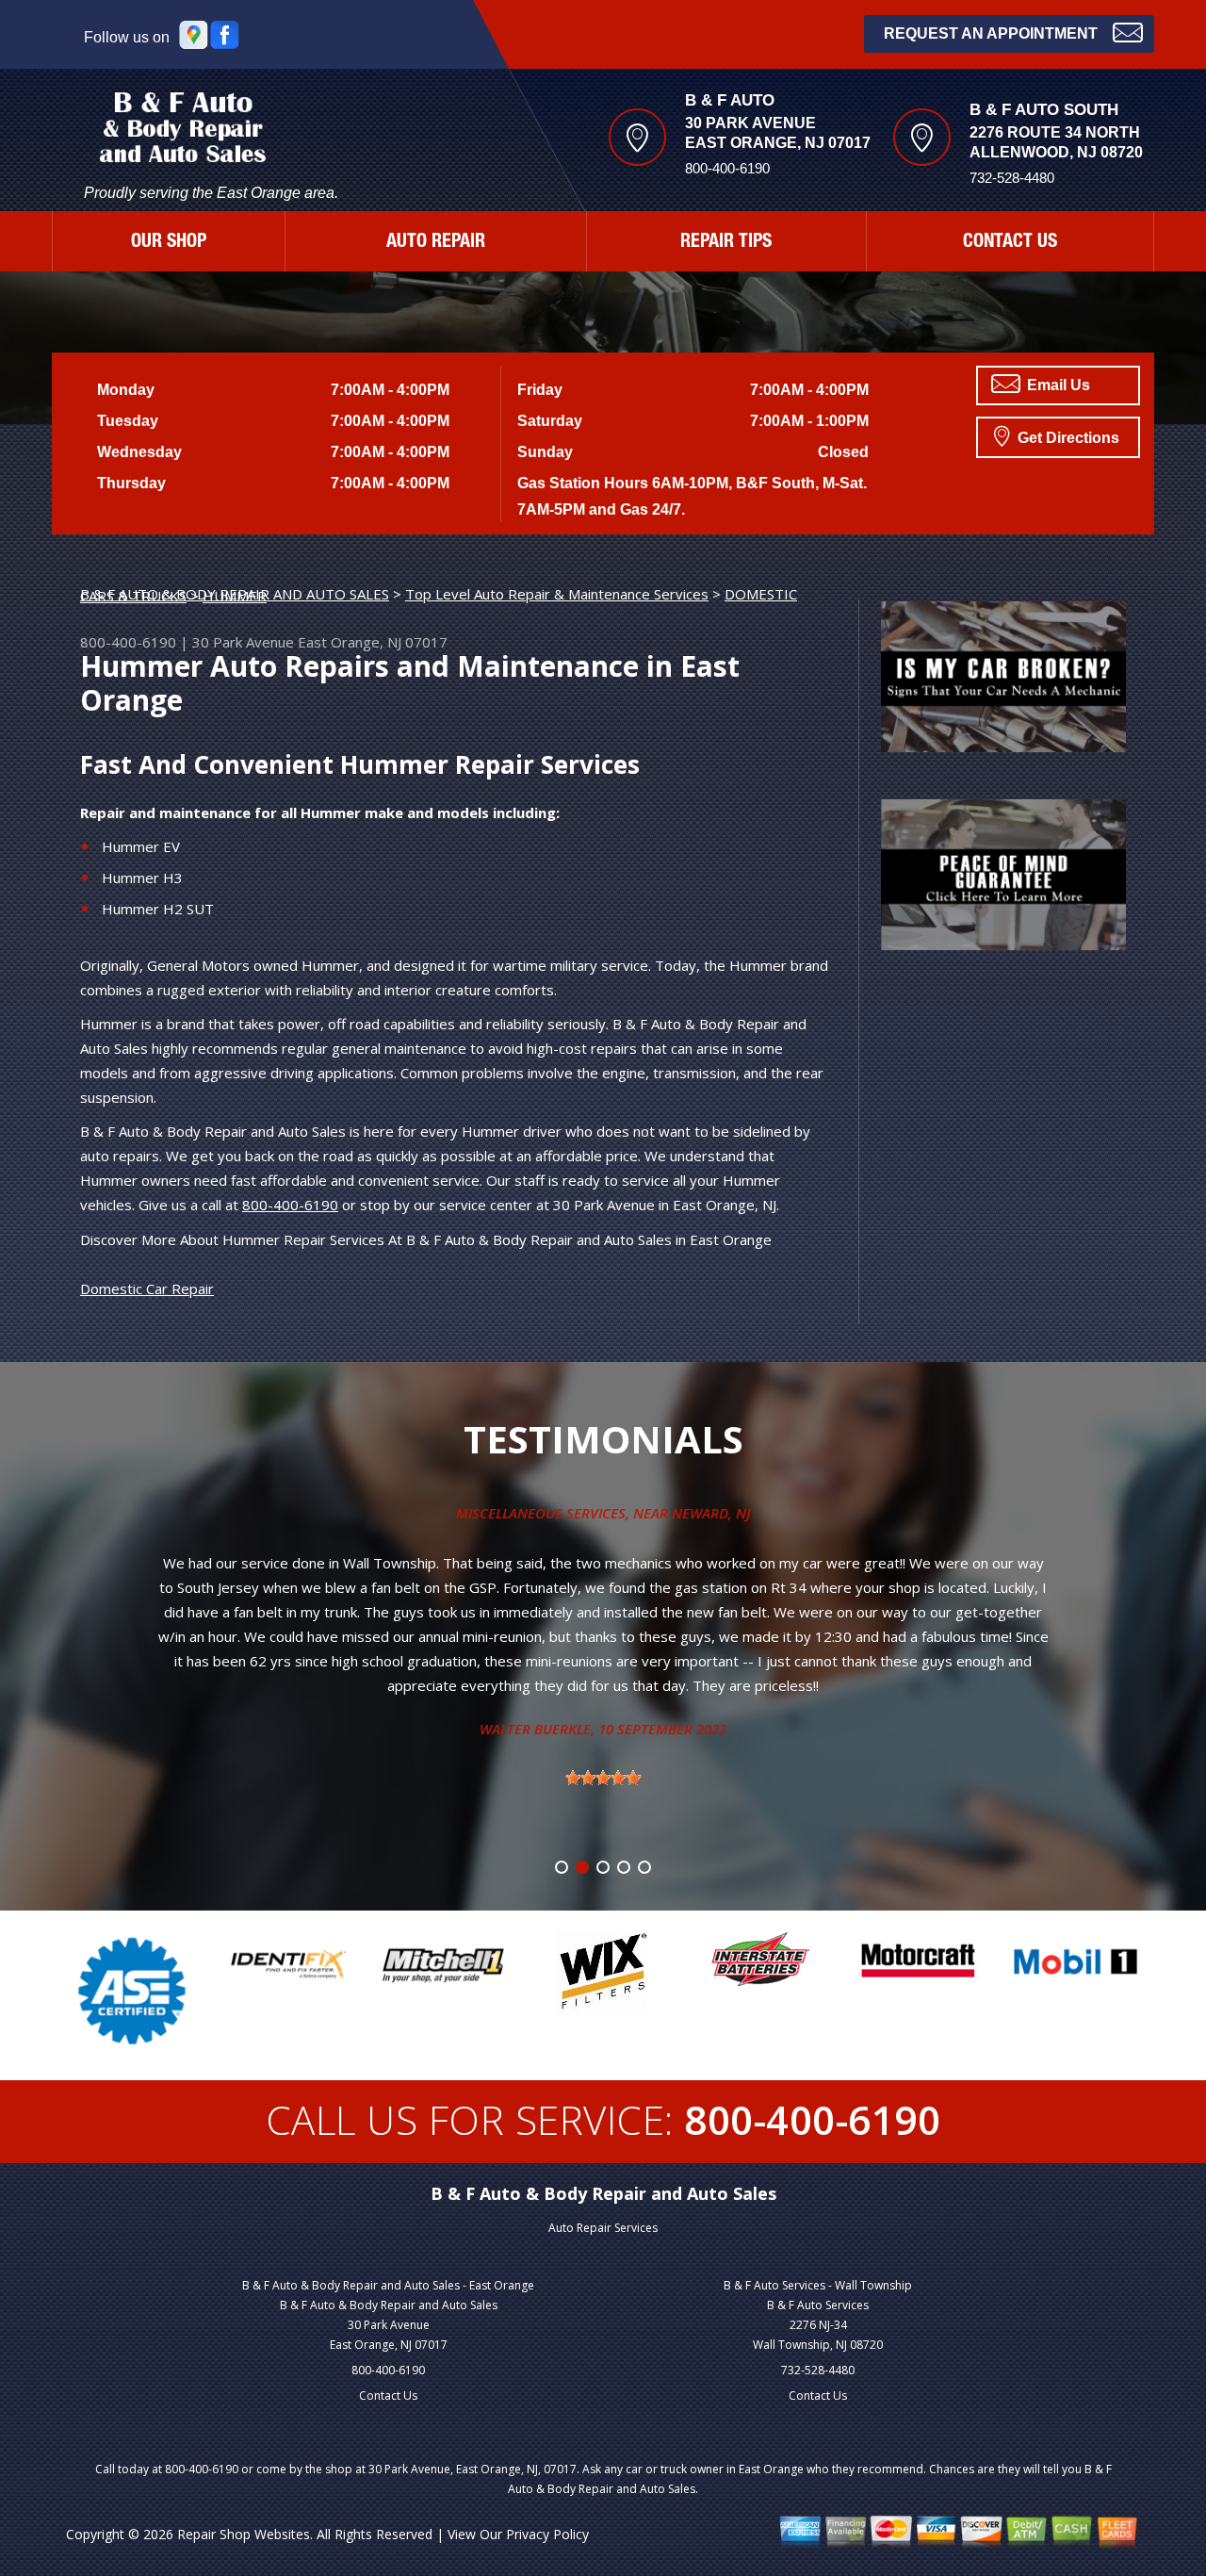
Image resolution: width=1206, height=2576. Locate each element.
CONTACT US (1010, 243)
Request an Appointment (991, 33)
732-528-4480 (818, 2370)
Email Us (1057, 385)
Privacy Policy (547, 2534)
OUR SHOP (169, 243)
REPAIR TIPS (726, 243)
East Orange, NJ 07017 (373, 642)
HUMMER (235, 596)
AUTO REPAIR (436, 243)
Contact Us (388, 2396)
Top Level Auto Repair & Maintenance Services (557, 594)
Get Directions (1067, 438)
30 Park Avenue (243, 642)
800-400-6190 (727, 168)
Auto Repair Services (603, 2228)
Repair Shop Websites (244, 2534)
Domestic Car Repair (147, 1288)
